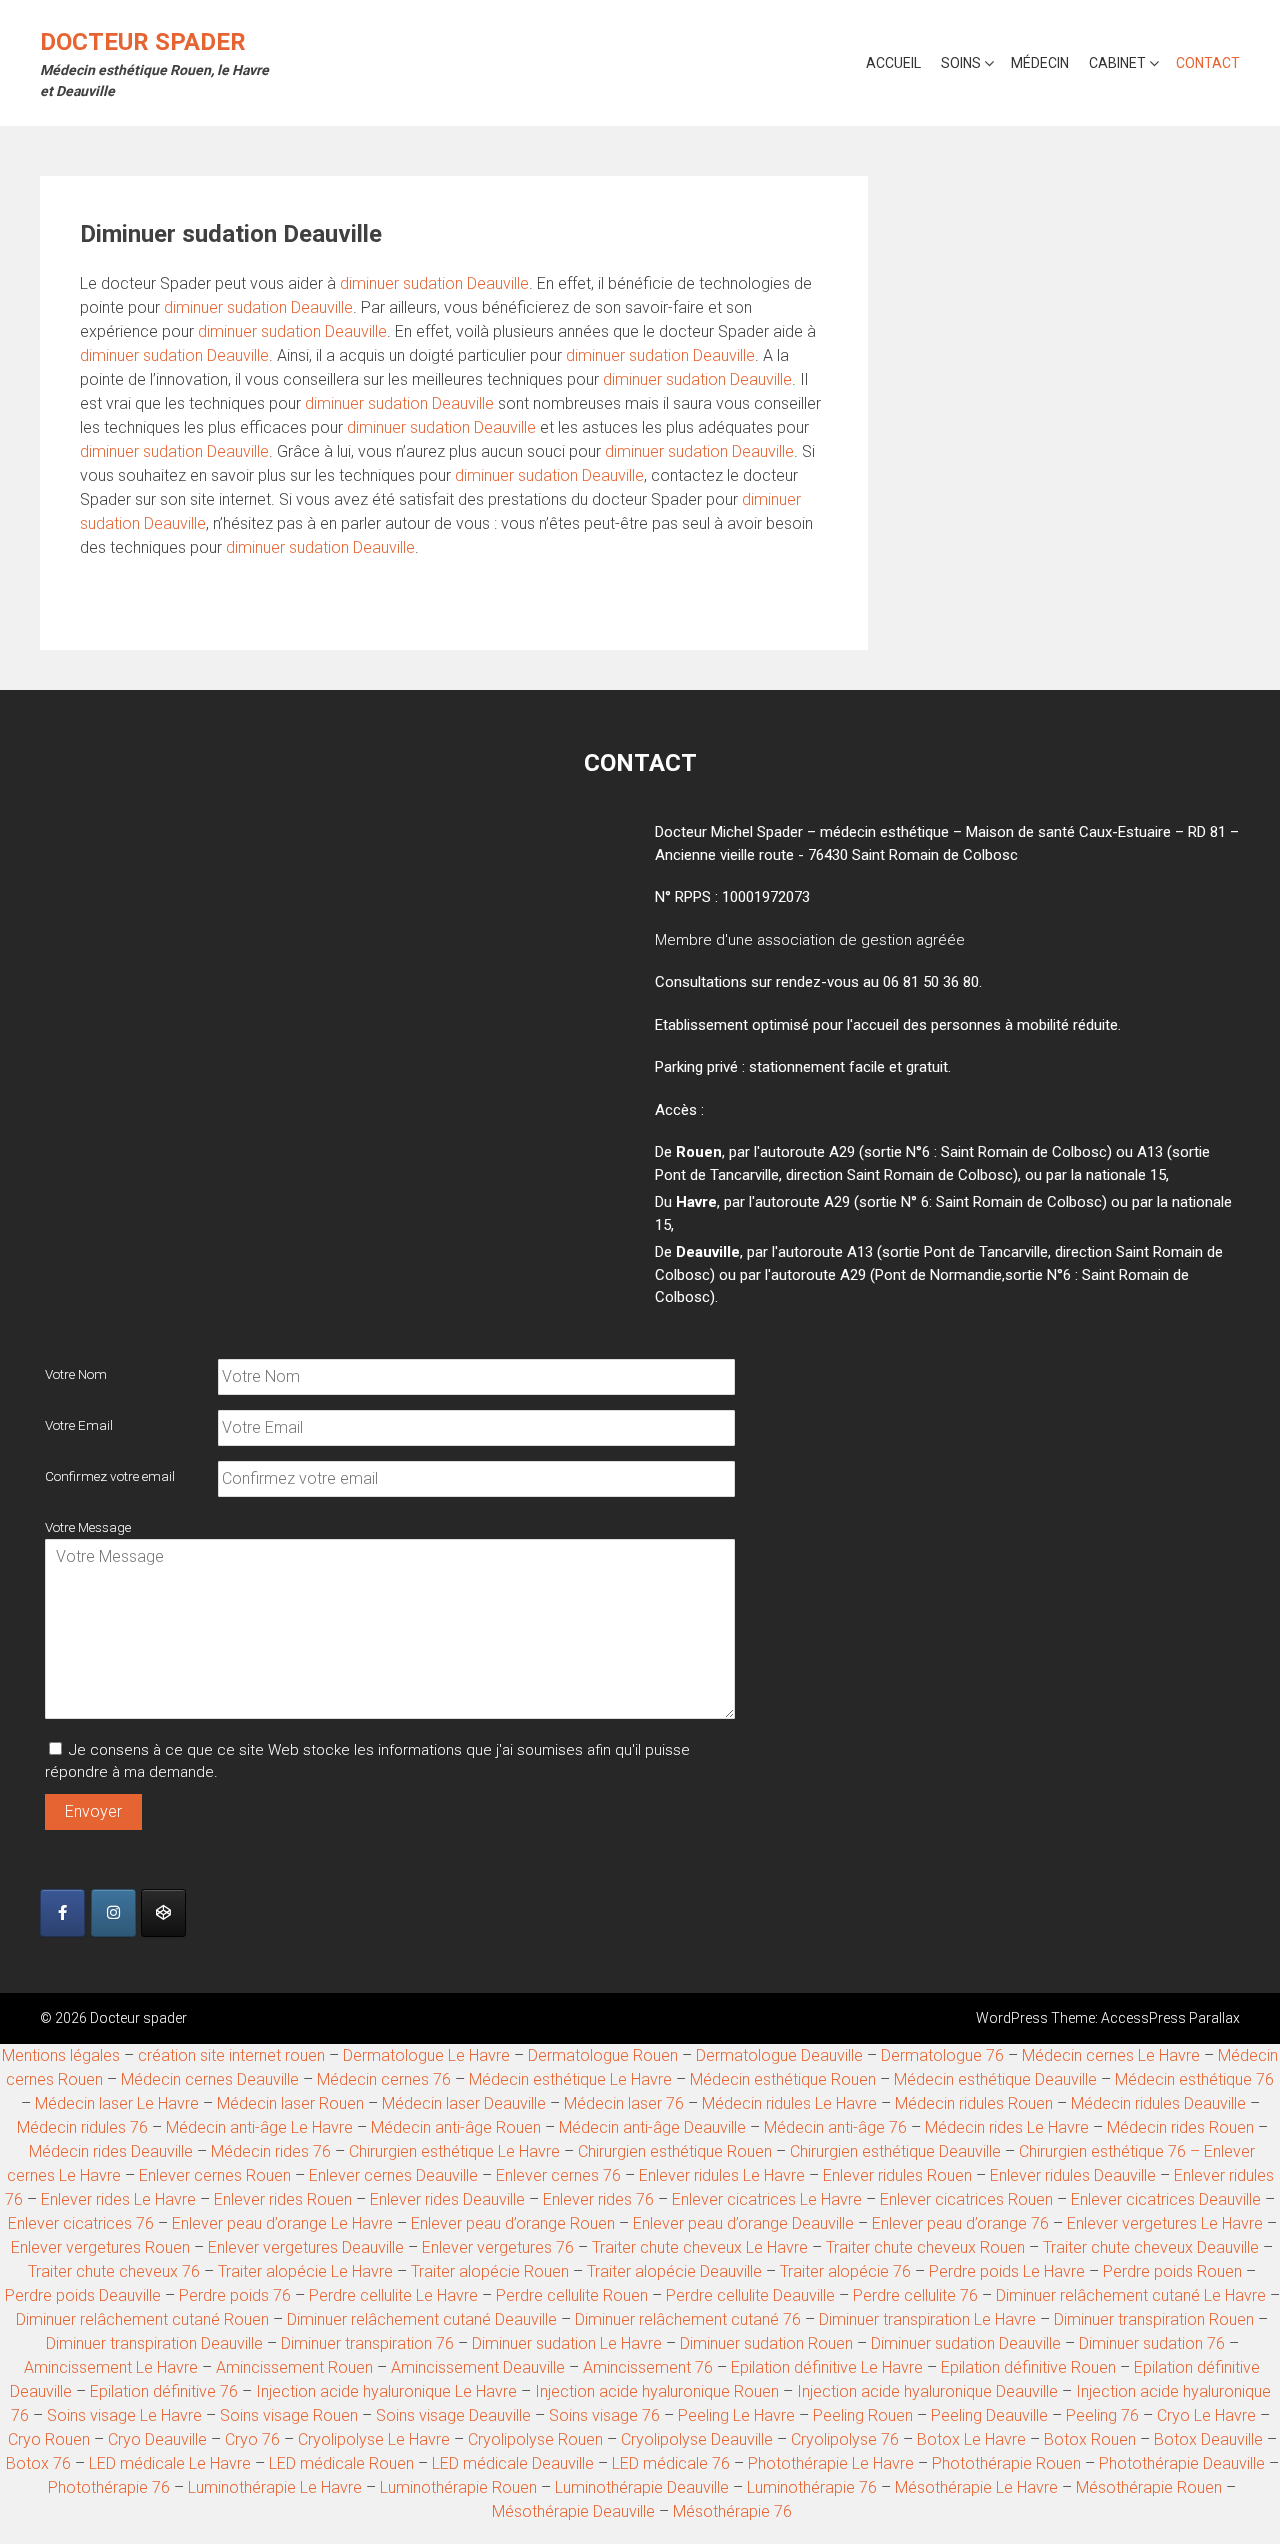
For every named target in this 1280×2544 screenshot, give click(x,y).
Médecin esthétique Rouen (783, 2079)
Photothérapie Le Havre (831, 2463)
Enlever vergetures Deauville (306, 2247)
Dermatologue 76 (942, 2055)
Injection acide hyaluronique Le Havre (386, 2391)
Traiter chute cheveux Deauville (1153, 2247)
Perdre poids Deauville (83, 2295)
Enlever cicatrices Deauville (1166, 2199)
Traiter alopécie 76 (845, 2271)
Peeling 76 (1102, 2415)
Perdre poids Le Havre (1007, 2271)
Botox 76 (38, 2463)
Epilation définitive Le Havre (827, 2367)
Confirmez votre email (110, 1476)
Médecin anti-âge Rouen (456, 2127)
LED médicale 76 (671, 2463)
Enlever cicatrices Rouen (966, 2199)
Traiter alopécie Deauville (674, 2271)
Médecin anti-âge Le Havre (259, 2127)
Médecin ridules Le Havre (789, 2103)
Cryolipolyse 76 (845, 2439)
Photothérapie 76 (109, 2487)
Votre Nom (76, 1374)
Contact (1208, 63)
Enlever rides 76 (598, 2199)
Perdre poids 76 (235, 2295)
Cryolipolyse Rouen (535, 2439)
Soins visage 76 (604, 2415)
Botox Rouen (1090, 2439)
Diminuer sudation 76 (1154, 2343)
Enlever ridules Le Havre (722, 2175)
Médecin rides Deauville (111, 2151)
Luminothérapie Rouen (458, 2487)
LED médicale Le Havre (170, 2463)
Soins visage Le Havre (124, 2415)
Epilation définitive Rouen (1028, 2367)
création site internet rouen (231, 2055)
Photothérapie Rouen (1006, 2463)
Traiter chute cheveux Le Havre (700, 2247)
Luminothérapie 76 (812, 2487)
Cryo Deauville (157, 2439)
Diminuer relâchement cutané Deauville (422, 2319)
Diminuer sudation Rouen (766, 2343)
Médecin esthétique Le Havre (570, 2079)
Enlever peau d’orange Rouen (513, 2223)
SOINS (961, 63)
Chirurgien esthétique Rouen (675, 2151)
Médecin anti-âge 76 (835, 2127)
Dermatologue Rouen (603, 2055)
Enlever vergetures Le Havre (1165, 2223)
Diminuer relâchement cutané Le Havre (1133, 2295)
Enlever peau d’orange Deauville (743, 2223)
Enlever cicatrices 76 (83, 2223)
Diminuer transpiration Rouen (1154, 2319)
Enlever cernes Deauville (393, 2175)
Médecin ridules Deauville (1158, 2103)
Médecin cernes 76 (384, 2079)
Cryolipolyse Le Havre (374, 2439)
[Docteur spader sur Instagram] (113, 1913)
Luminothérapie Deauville (642, 2487)
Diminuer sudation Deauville (966, 2343)
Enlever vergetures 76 (498, 2247)
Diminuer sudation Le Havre (567, 2343)
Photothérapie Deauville (1182, 2463)
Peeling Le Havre (736, 2415)
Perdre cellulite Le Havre (393, 2295)
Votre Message (88, 1527)
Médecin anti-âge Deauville (652, 2127)
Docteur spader (143, 42)
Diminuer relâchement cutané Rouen (142, 2319)
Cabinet (1117, 63)
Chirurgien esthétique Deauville (895, 2151)
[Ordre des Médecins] (163, 1913)
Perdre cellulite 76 (915, 2295)
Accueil (893, 63)
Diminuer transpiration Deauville (154, 2343)
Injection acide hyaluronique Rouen (657, 2391)
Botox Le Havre (971, 2439)
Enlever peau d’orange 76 (960, 2223)
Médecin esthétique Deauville (995, 2079)
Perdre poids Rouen (1172, 2271)
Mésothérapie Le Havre (976, 2487)
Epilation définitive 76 (164, 2391)
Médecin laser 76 (624, 2103)
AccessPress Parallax (1170, 2018)
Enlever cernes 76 (558, 2175)
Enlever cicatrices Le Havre (767, 2199)
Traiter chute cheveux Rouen (925, 2247)
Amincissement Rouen (294, 2367)
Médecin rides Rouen (1180, 2127)
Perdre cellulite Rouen (572, 2295)
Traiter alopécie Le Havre (305, 2271)
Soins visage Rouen (289, 2415)
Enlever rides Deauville (447, 2199)
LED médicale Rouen (341, 2463)
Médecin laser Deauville (464, 2103)
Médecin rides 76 (271, 2151)
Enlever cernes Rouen (215, 2175)
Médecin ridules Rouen (974, 2103)
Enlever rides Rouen (283, 2199)
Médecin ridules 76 (82, 2127)
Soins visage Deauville (453, 2415)
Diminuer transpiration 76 (367, 2343)
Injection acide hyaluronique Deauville (927, 2391)
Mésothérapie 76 (732, 2511)
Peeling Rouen (863, 2415)
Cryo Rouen (49, 2439)
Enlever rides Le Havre (118, 2199)
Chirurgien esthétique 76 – (1111, 2151)
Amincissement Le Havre (111, 2367)
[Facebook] (62, 1913)
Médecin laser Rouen (290, 2103)
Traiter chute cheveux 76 (114, 2271)
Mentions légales (61, 2055)
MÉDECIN (1040, 63)
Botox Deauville (1208, 2439)
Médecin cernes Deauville (210, 2079)
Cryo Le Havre (1206, 2415)
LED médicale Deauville (513, 2463)
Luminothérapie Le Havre (275, 2487)
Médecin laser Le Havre (117, 2103)
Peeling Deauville (989, 2415)
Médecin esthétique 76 (1194, 2079)
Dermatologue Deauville (779, 2055)
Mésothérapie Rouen (1149, 2487)
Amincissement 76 (648, 2367)
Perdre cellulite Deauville (750, 2295)
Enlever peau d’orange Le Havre (282, 2223)
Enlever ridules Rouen (897, 2175)
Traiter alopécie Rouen (490, 2271)
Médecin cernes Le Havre (1111, 2055)
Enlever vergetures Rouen (100, 2247)
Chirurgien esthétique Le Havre (454, 2151)
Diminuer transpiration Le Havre (927, 2319)
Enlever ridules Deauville (1073, 2175)
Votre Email (79, 1425)
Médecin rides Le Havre (1007, 2127)
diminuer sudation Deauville (434, 283)
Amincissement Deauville (478, 2367)
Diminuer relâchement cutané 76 (688, 2319)
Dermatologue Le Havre (426, 2055)
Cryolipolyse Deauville (697, 2439)
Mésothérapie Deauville (573, 2511)
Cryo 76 (252, 2439)
